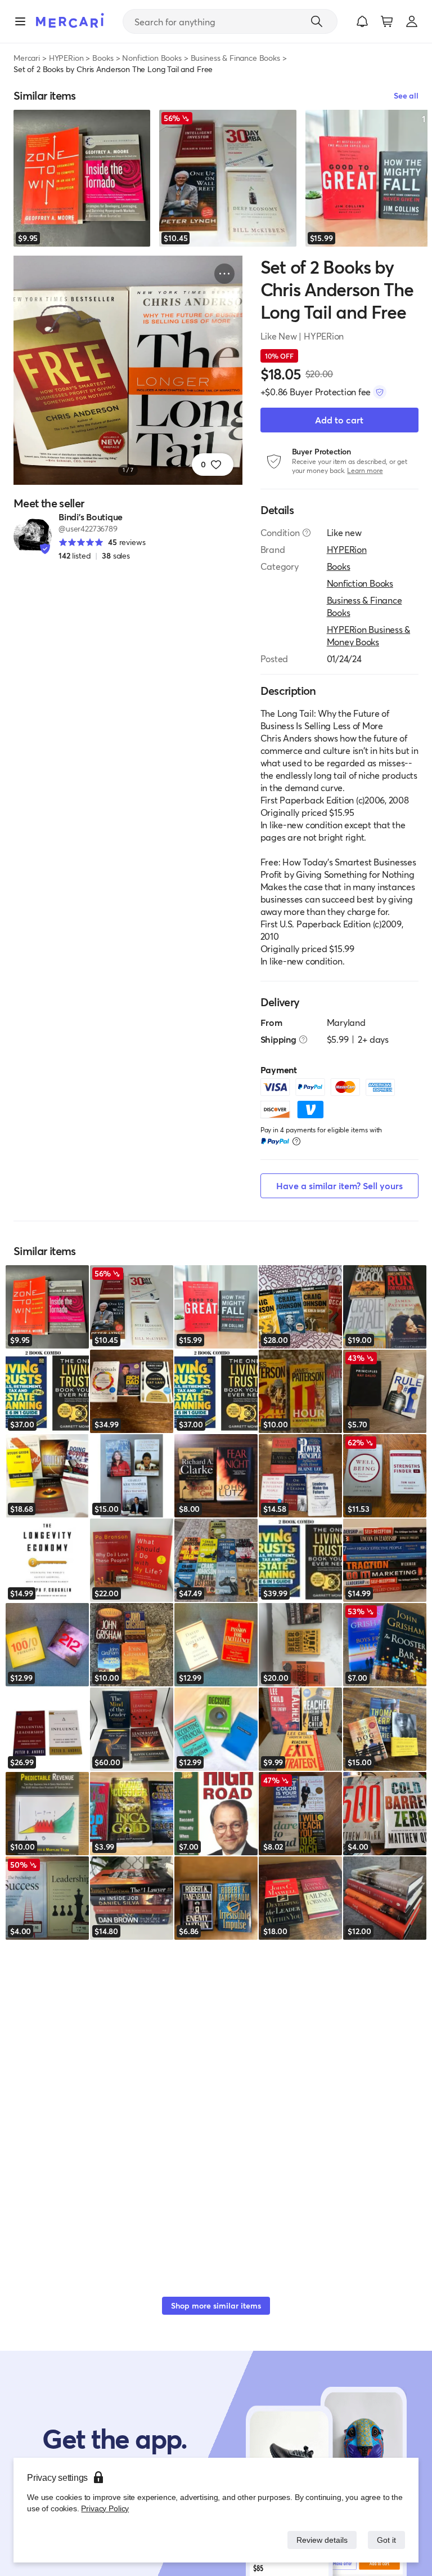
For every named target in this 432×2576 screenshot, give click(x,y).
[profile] (412, 21)
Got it (386, 2540)
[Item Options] (224, 274)
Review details (319, 2540)
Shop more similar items (216, 2305)
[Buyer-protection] (380, 392)
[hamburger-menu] (20, 21)
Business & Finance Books (235, 58)
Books (103, 58)
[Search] (317, 21)
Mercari (27, 58)
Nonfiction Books (152, 58)
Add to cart (339, 420)
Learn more (365, 470)
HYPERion (66, 58)
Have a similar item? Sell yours (339, 1186)
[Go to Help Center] (307, 533)
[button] (362, 21)
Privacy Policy (104, 2508)
